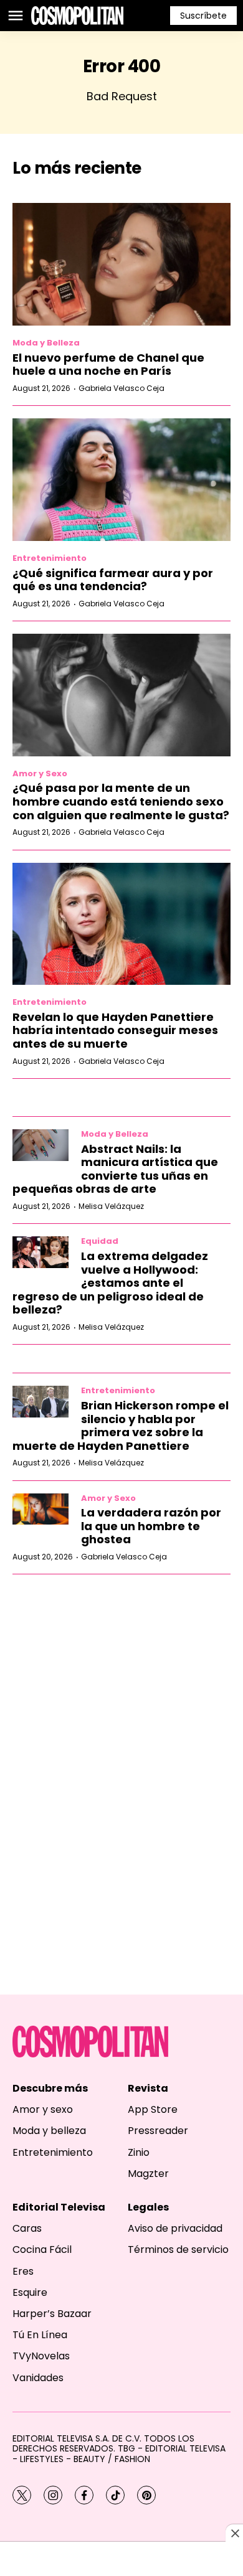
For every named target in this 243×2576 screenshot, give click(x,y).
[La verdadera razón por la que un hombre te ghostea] (40, 1509)
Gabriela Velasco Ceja (121, 388)
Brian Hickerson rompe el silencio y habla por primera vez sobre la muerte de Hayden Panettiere (121, 1426)
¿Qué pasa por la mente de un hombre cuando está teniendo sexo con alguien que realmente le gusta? (121, 801)
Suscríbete (203, 16)
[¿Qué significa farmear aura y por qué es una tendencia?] (121, 480)
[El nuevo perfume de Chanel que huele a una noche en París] (121, 264)
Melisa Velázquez (111, 1206)
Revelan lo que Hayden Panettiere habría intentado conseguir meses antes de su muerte (115, 1030)
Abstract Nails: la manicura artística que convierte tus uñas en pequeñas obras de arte (115, 1169)
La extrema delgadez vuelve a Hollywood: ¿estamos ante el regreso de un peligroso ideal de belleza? (110, 1283)
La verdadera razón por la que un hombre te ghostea (151, 1526)
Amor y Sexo (40, 773)
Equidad (100, 1241)
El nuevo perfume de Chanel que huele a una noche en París (108, 364)
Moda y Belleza (46, 343)
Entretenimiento (50, 558)
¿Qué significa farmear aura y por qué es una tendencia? (113, 580)
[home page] (77, 16)
